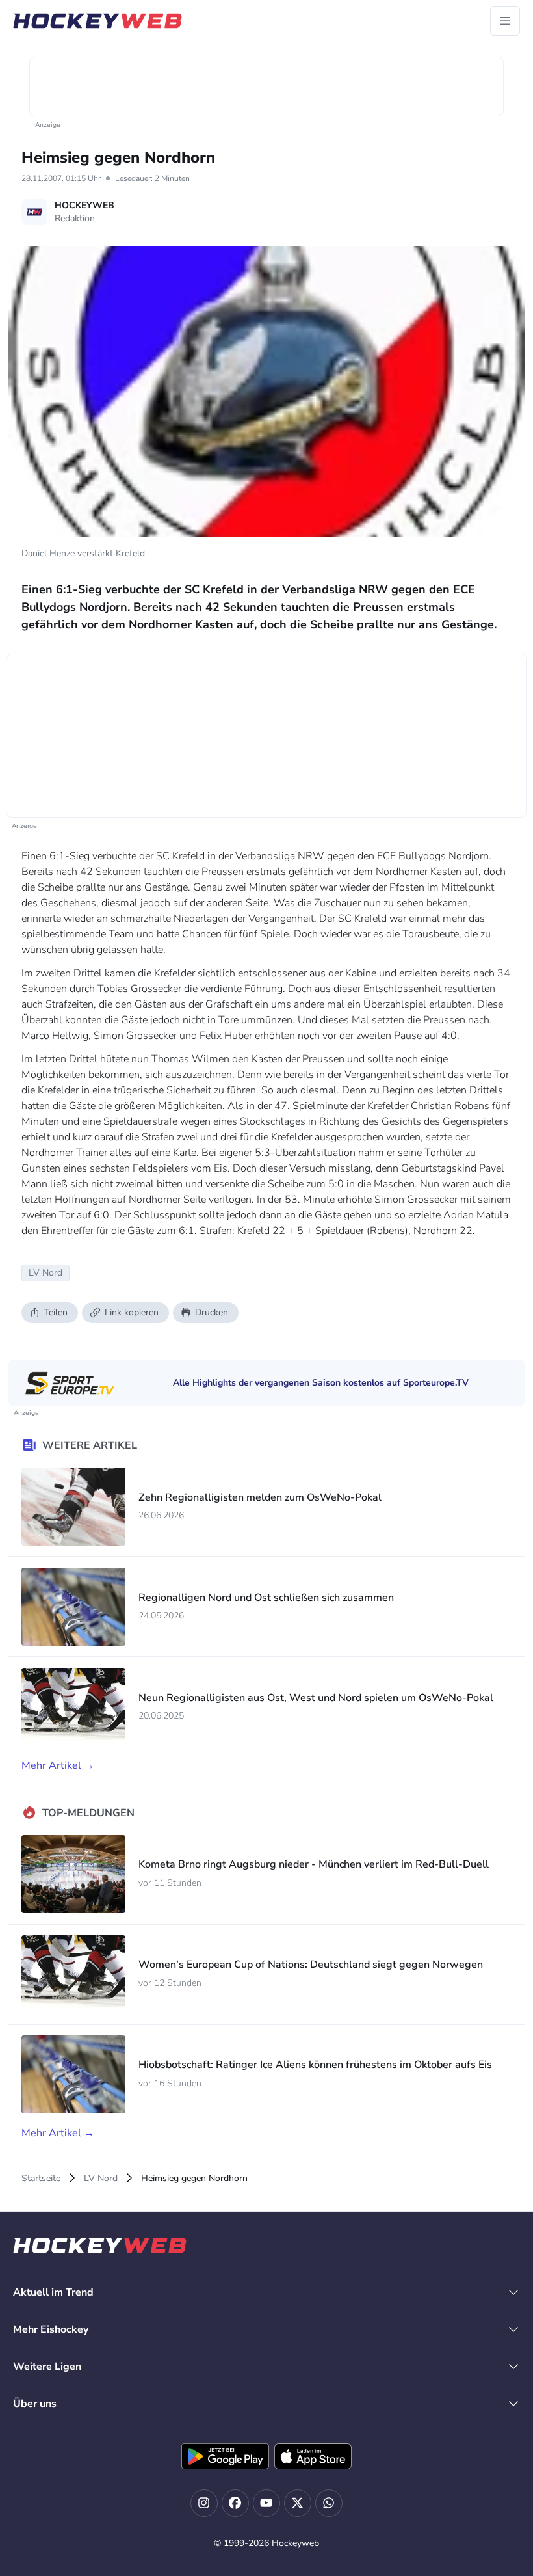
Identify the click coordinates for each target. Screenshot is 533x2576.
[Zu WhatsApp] (329, 2503)
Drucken (212, 1312)
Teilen (56, 1312)
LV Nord (101, 2178)
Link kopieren (132, 1312)
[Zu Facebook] (235, 2503)
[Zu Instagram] (204, 2503)
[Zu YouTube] (266, 2503)
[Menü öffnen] (505, 21)
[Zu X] (298, 2503)
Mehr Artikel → (58, 1765)
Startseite (41, 2178)
